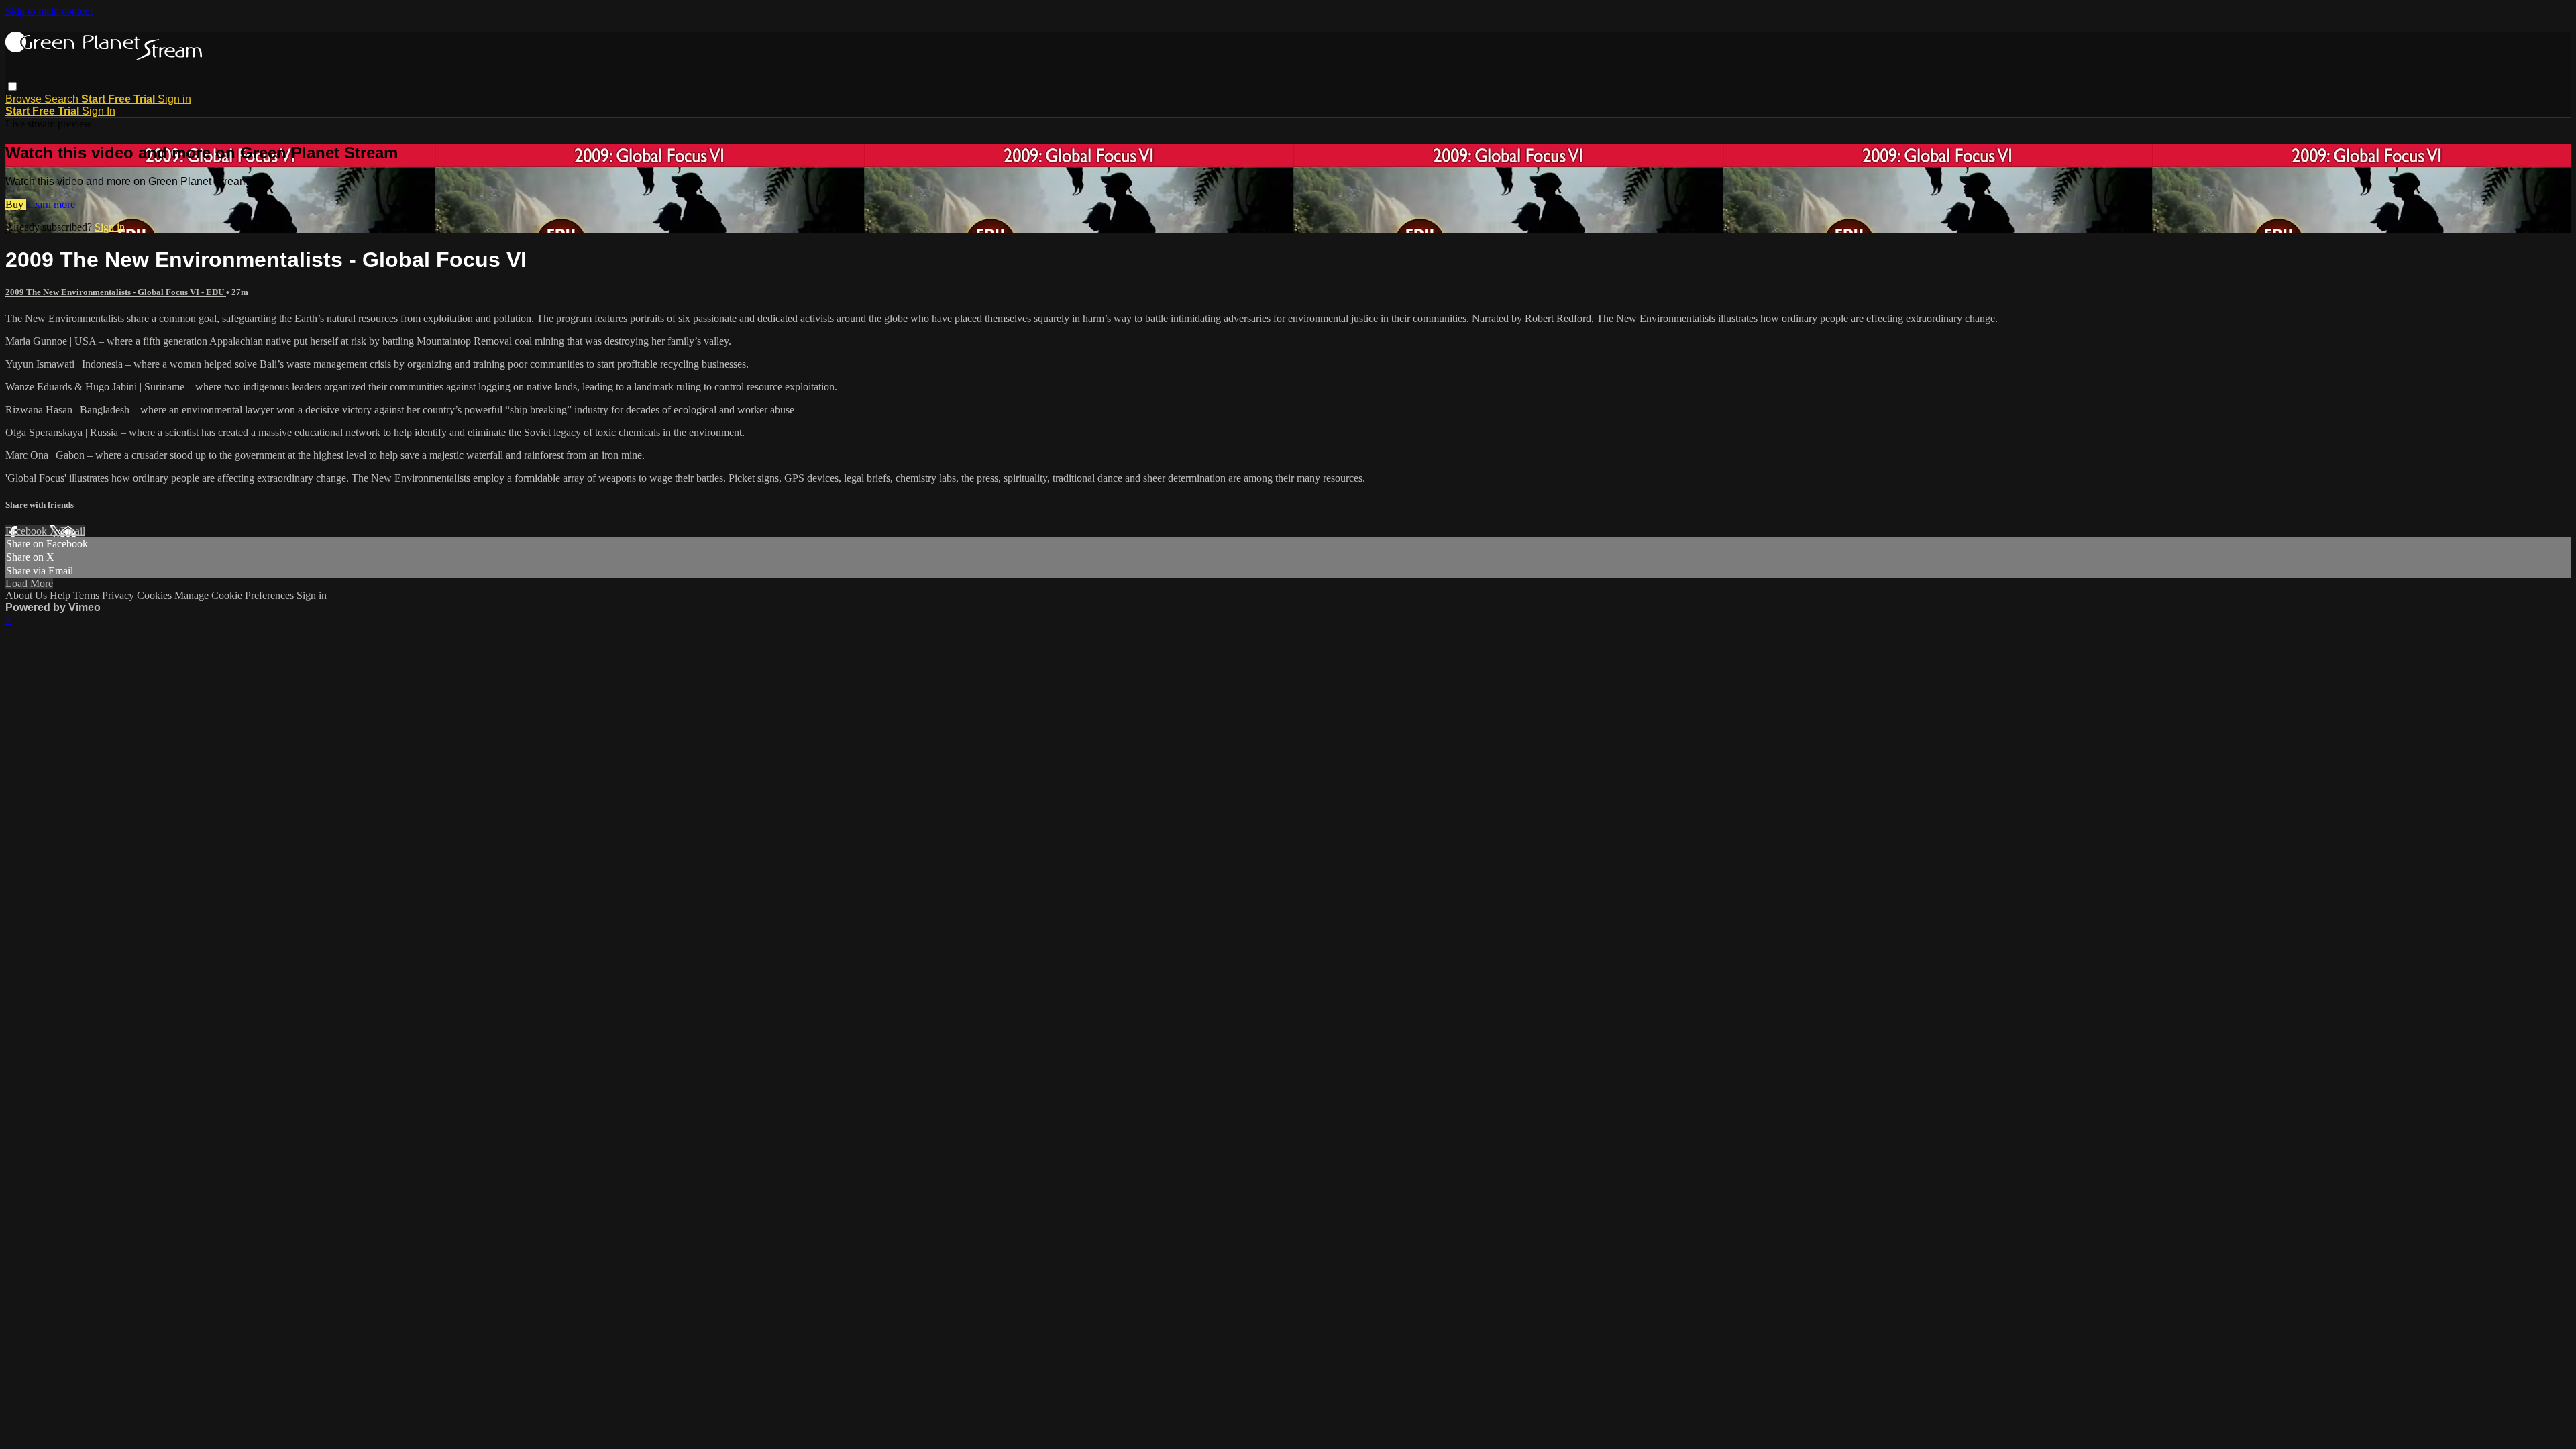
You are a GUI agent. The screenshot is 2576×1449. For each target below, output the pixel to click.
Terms (88, 595)
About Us (26, 595)
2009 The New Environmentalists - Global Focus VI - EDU (116, 292)
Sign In (99, 111)
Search (63, 99)
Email (73, 531)
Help (61, 595)
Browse (25, 99)
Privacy (119, 595)
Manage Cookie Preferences (235, 595)
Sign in (174, 99)
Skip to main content (49, 11)
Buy (16, 204)
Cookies (156, 595)
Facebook (28, 531)
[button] (12, 86)
